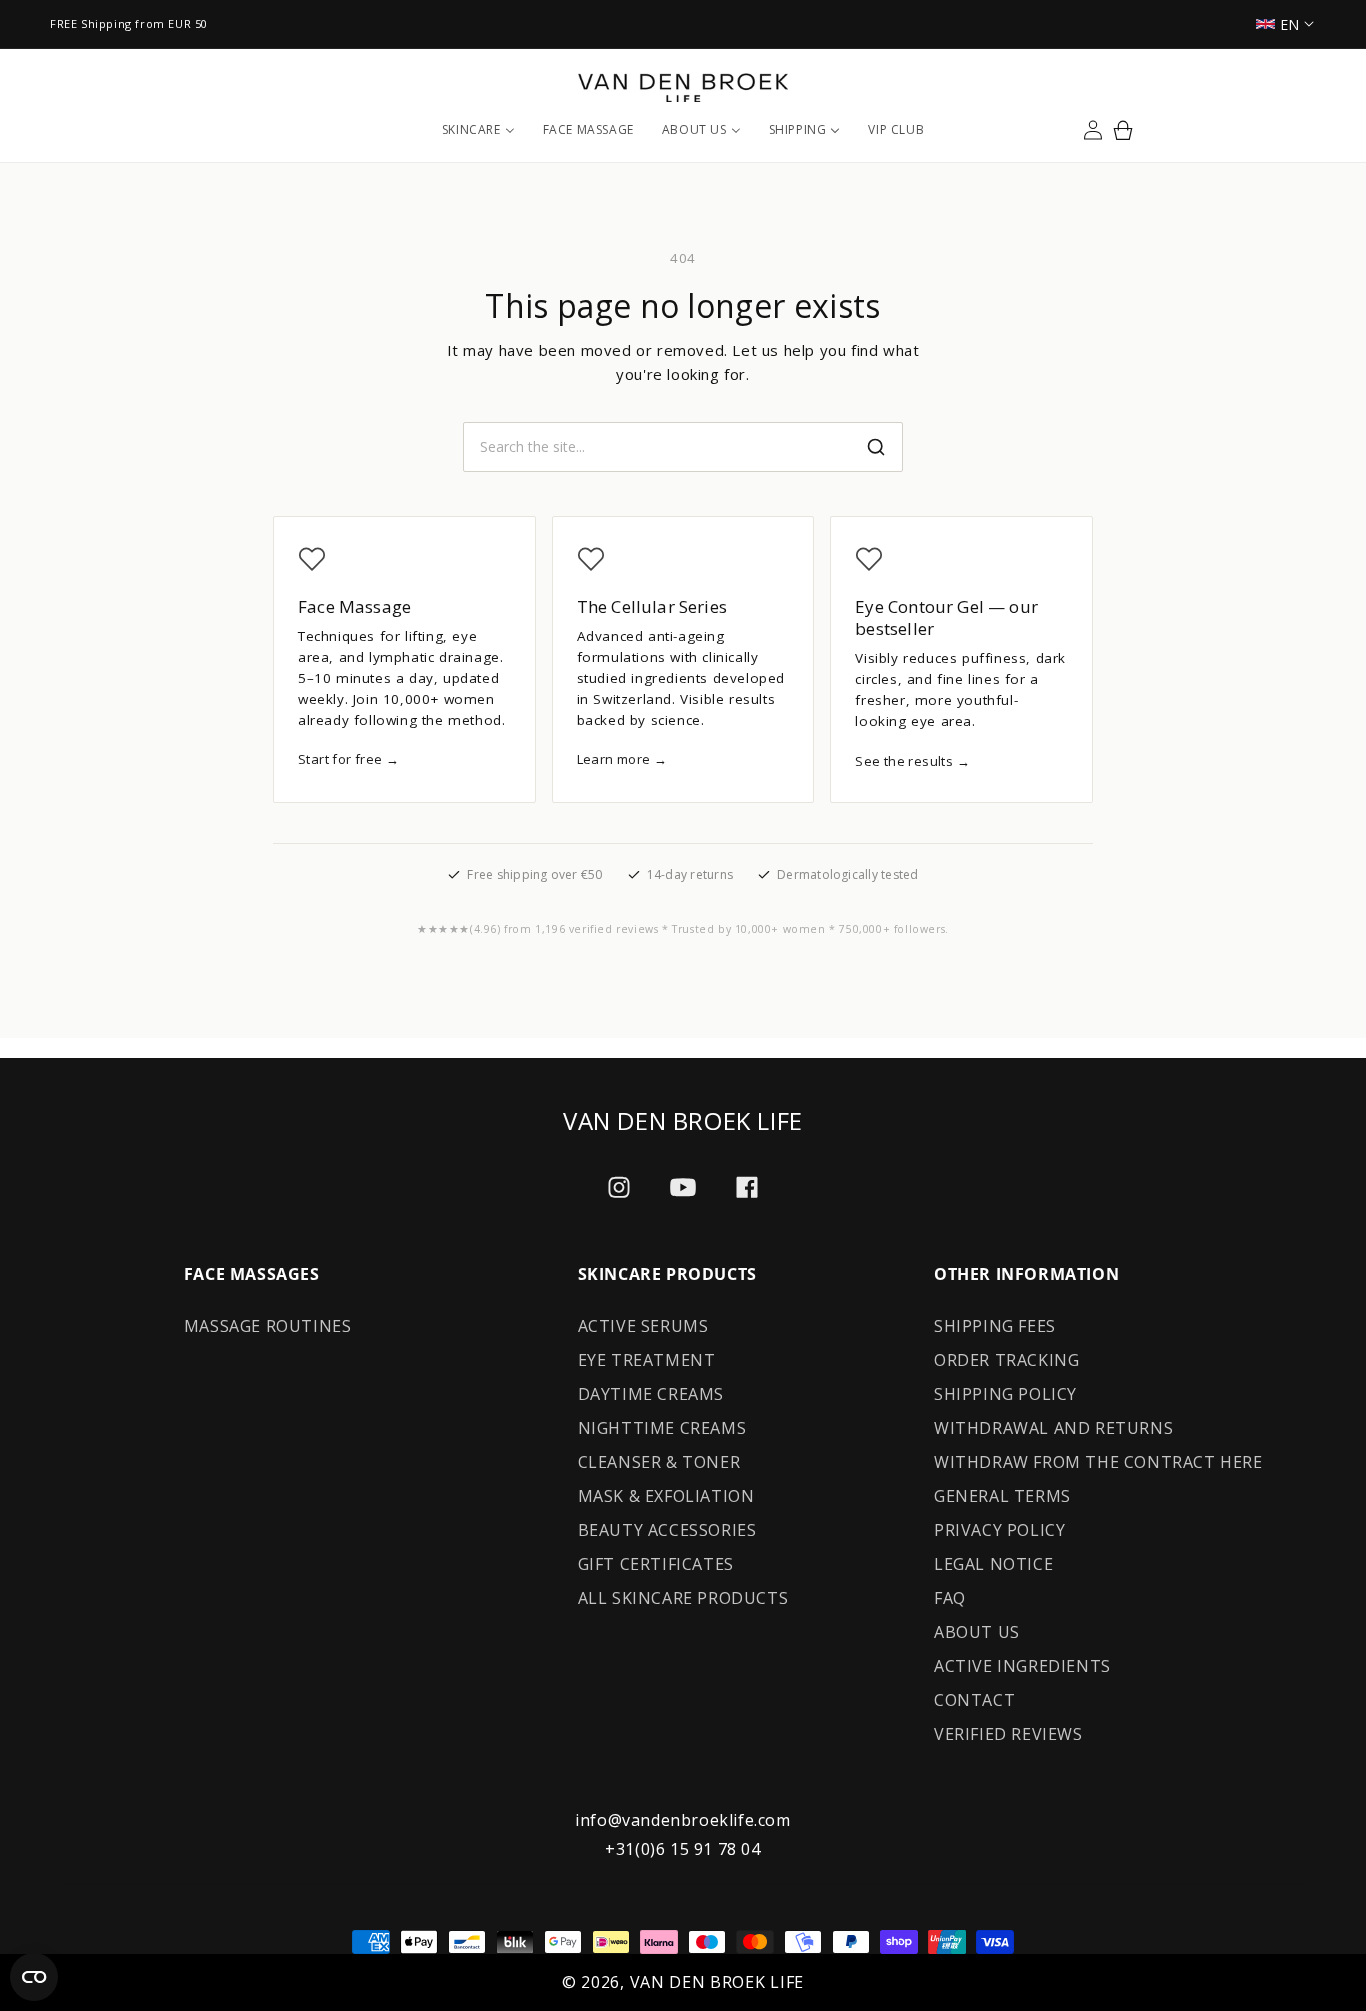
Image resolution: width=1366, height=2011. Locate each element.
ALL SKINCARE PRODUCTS (683, 1598)
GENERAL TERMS (1002, 1496)
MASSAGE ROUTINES (268, 1326)
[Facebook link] (747, 1187)
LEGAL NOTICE (993, 1564)
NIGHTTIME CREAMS (662, 1428)
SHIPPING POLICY (1005, 1394)
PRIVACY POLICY (999, 1530)
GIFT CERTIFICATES (656, 1564)
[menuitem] (478, 130)
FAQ (950, 1598)
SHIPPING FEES (995, 1326)
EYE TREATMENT (647, 1360)
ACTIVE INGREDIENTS (1022, 1666)
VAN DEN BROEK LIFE (717, 1982)
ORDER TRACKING (1006, 1360)
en (1290, 24)
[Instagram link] (619, 1187)
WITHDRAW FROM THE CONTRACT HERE (1098, 1462)
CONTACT (974, 1700)
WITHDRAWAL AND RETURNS (1053, 1428)
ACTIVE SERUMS (643, 1326)
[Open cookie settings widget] (34, 1977)
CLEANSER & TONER (659, 1462)
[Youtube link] (683, 1187)
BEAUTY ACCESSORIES (667, 1530)
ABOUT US (977, 1632)
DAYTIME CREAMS (651, 1394)
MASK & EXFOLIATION (666, 1496)
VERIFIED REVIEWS (1008, 1734)
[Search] (876, 447)
